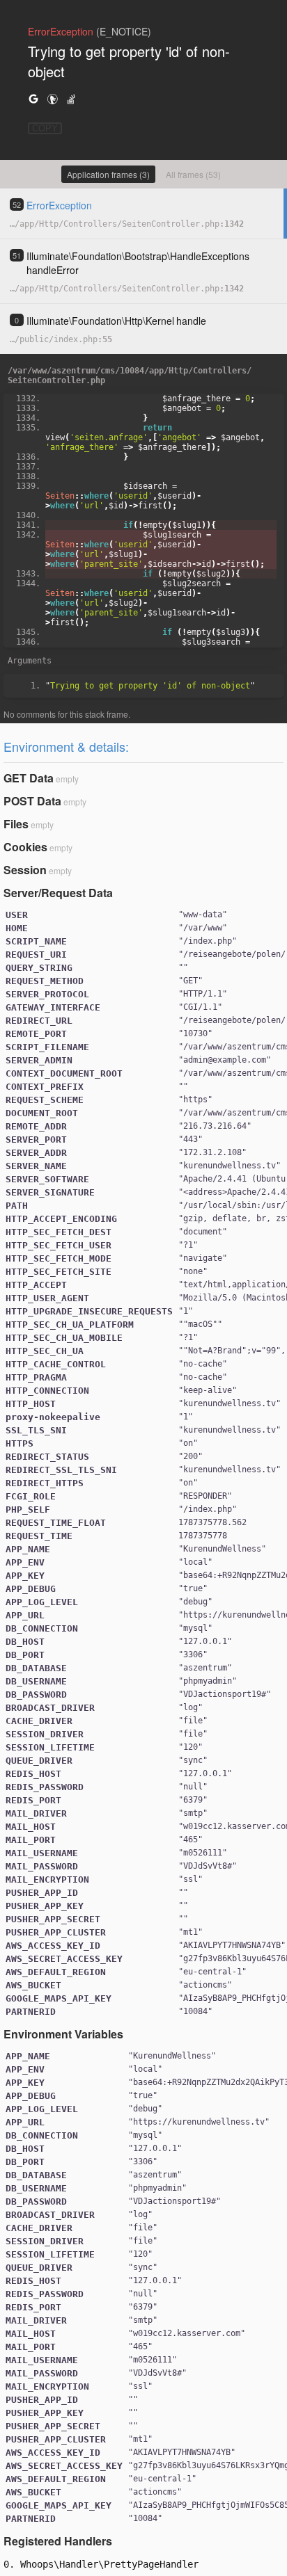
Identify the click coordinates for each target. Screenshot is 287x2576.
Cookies (25, 847)
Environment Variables (63, 2034)
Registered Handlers (58, 2541)
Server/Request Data (58, 893)
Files (16, 824)
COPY (45, 128)
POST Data (32, 801)
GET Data (29, 778)
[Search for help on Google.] (33, 98)
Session (25, 870)
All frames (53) (193, 174)
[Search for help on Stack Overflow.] (71, 98)
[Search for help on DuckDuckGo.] (52, 98)
